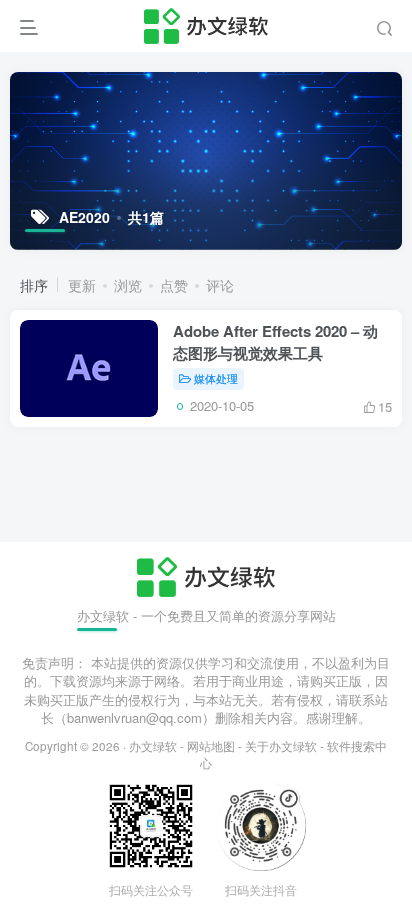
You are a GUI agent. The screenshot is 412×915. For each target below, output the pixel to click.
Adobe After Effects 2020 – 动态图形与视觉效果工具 (275, 342)
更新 (82, 285)
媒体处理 (216, 378)
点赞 (174, 285)
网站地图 (211, 746)
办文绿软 (153, 746)
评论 (220, 285)
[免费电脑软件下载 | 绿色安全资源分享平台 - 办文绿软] (205, 574)
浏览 (128, 285)
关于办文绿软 (281, 746)
